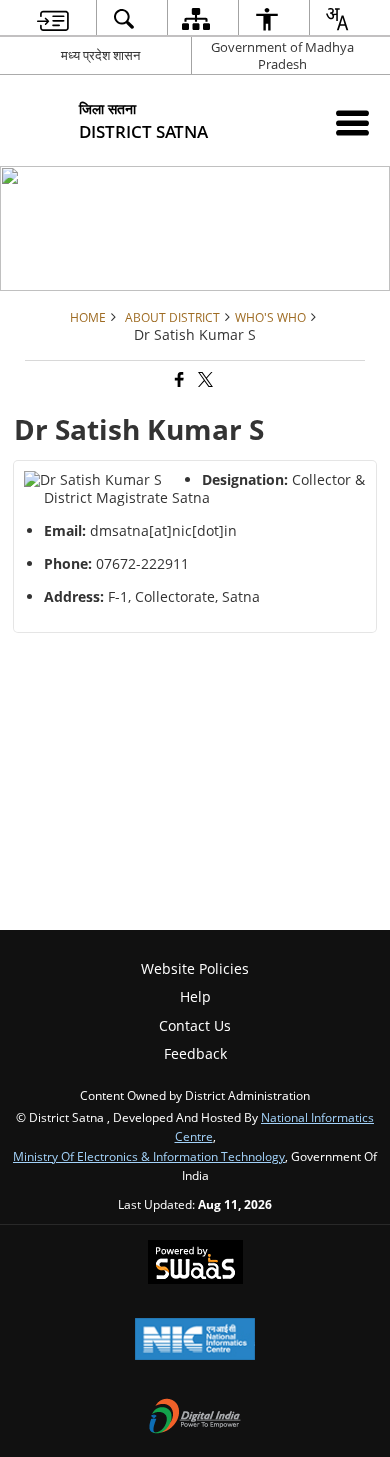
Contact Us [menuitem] (195, 1025)
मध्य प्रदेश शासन (100, 55)
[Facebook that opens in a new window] (178, 380)
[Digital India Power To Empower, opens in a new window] (195, 1418)
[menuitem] (53, 18)
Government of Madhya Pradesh (282, 55)
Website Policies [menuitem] (195, 968)
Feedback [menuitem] (195, 1053)
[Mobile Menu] (352, 122)
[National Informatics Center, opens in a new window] (195, 1341)
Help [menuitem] (195, 996)
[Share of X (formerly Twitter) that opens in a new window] (204, 380)
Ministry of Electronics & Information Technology (149, 1156)
